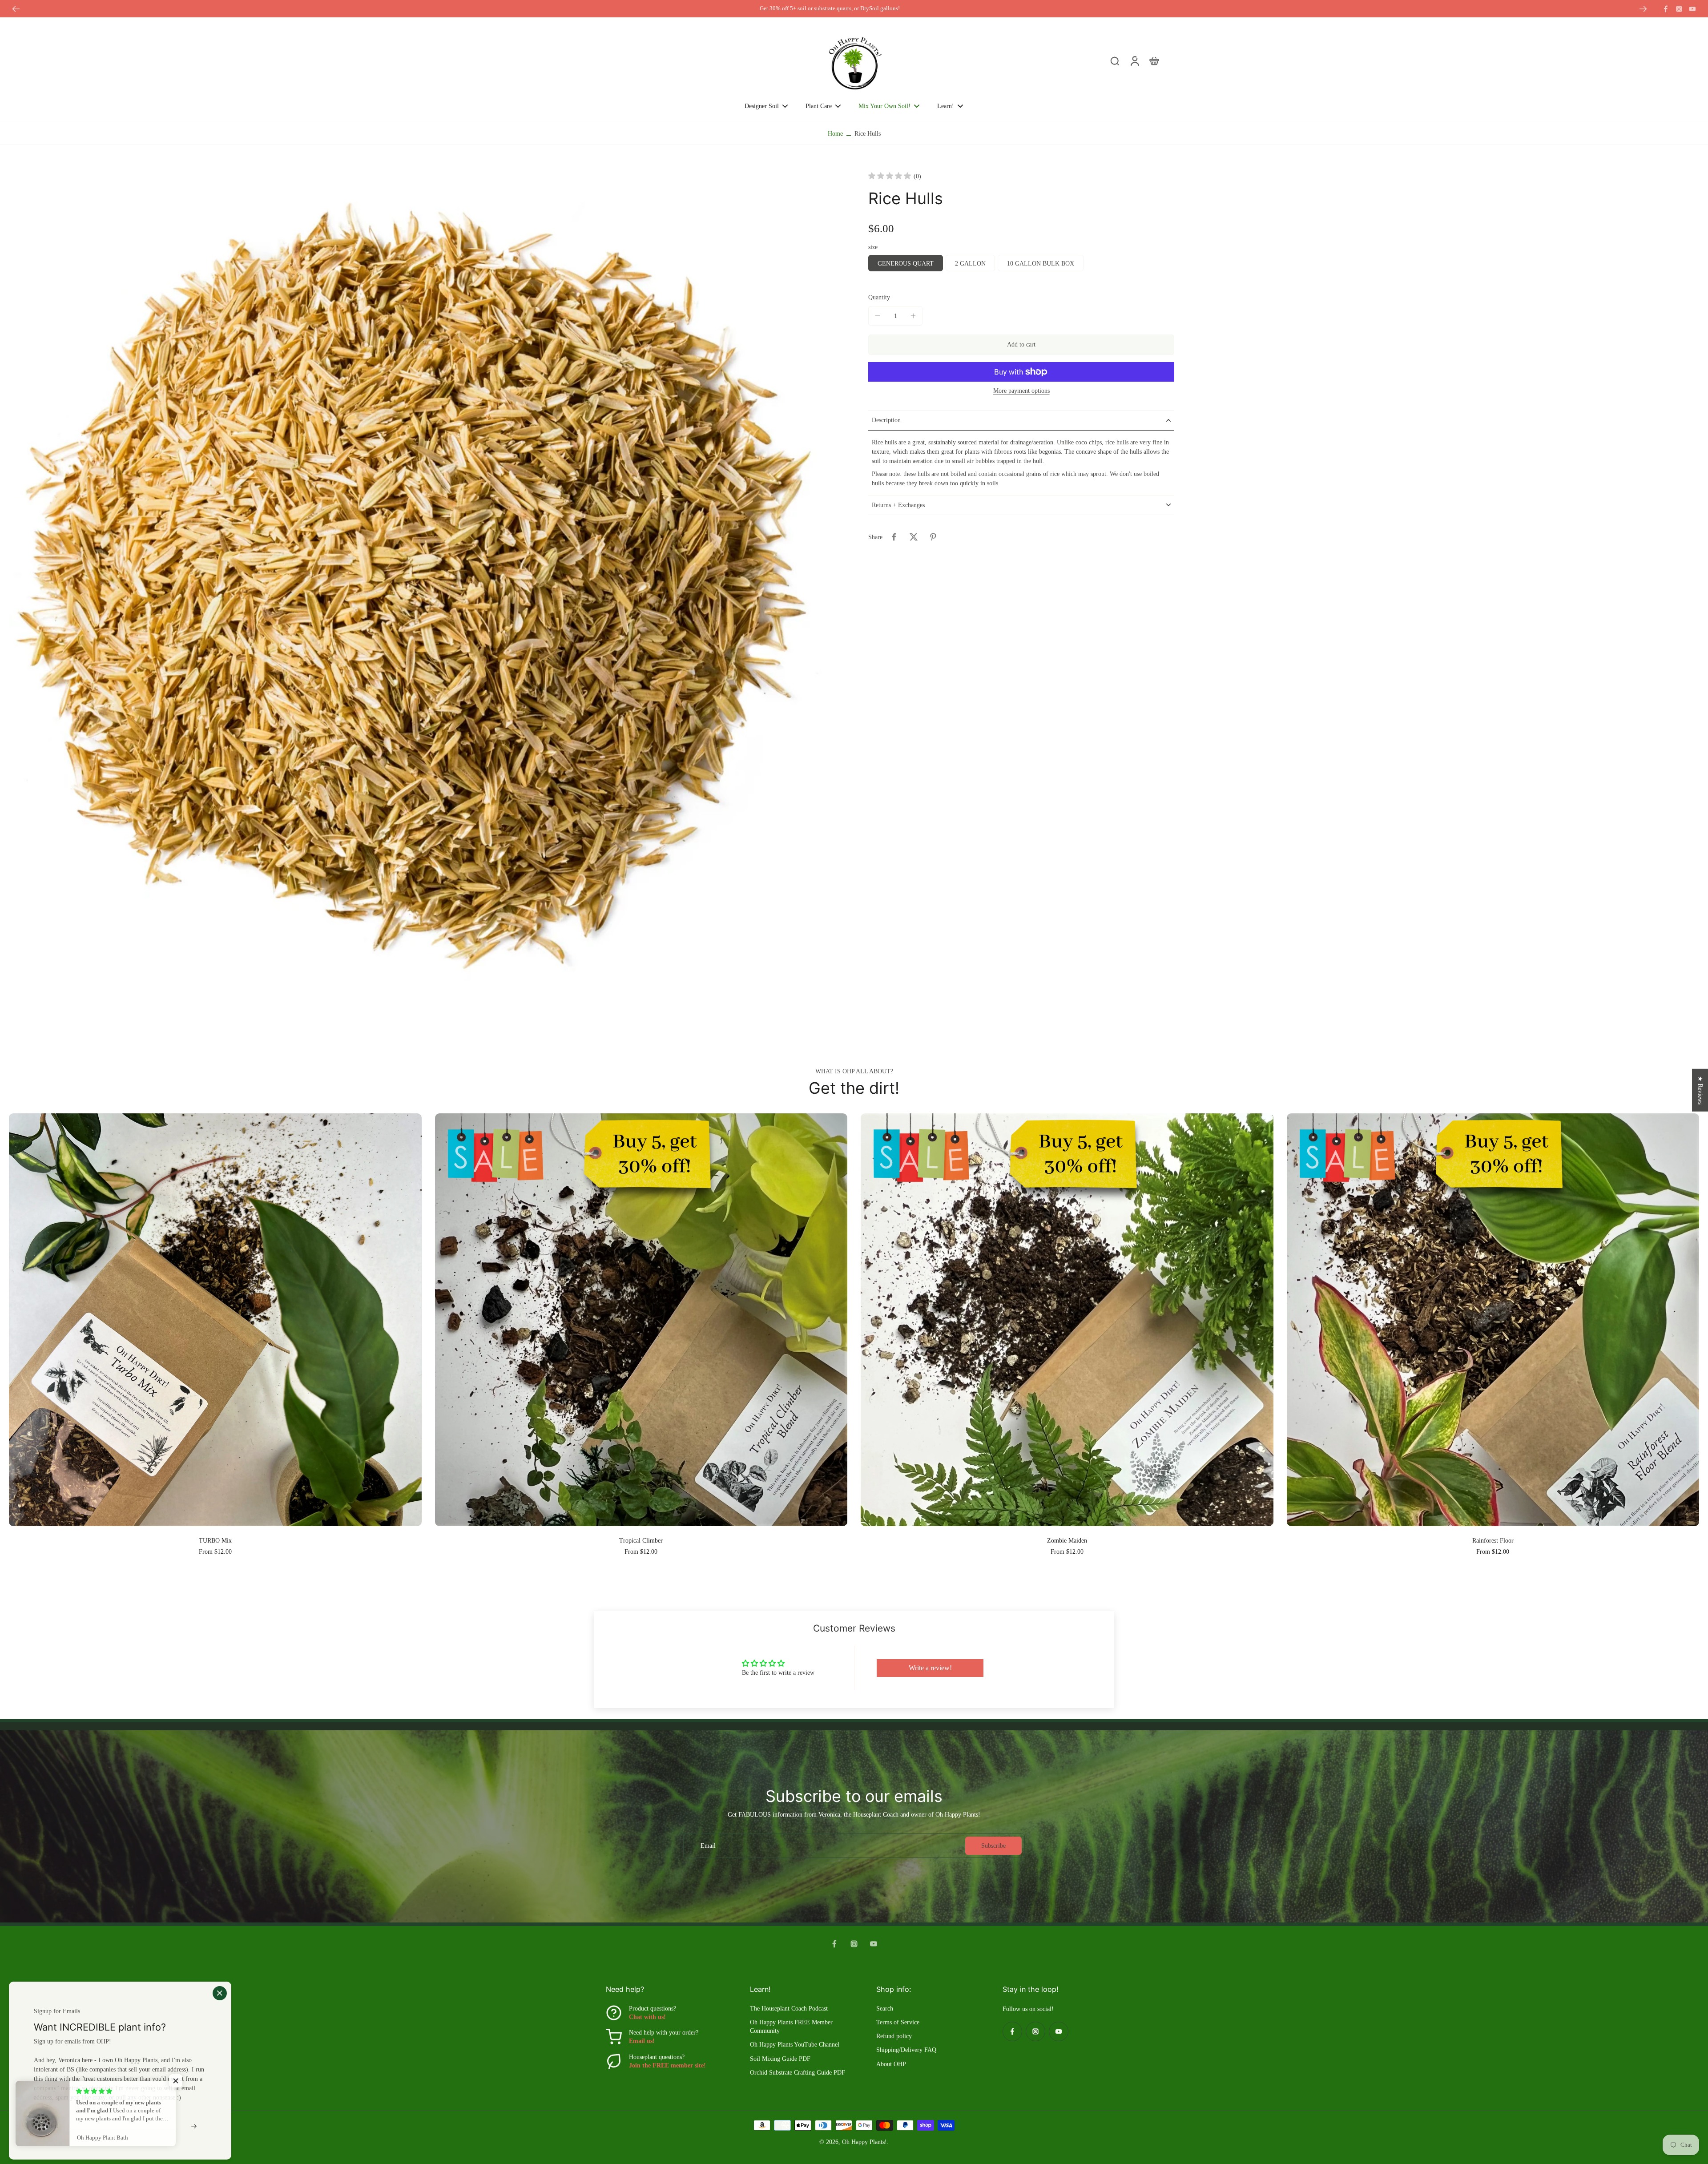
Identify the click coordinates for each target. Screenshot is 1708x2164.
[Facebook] (1666, 9)
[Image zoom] (424, 587)
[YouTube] (1692, 9)
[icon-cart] (1154, 60)
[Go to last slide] (16, 9)
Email (708, 1846)
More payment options (1021, 391)
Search (885, 2009)
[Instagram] (1679, 9)
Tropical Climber (641, 1541)
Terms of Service (898, 2022)
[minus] (878, 316)
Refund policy (894, 2036)
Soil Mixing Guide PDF (780, 2059)
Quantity (879, 297)
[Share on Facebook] (894, 537)
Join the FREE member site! (667, 2065)
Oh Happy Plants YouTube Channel (795, 2045)
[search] (1115, 60)
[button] (1021, 345)
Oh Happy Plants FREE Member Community (791, 2027)
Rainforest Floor (1493, 1541)
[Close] (220, 1993)
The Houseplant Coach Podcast (789, 2009)
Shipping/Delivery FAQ (906, 2050)
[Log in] (1134, 60)
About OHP (891, 2064)
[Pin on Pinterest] (933, 537)
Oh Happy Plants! (864, 2142)
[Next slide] (1643, 9)
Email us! (642, 2041)
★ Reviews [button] (1700, 1090)
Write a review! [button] (930, 1668)
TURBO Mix (215, 1541)
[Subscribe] (195, 2126)
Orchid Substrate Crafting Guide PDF (798, 2073)
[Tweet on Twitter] (914, 537)
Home (835, 134)
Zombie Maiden (1067, 1541)
